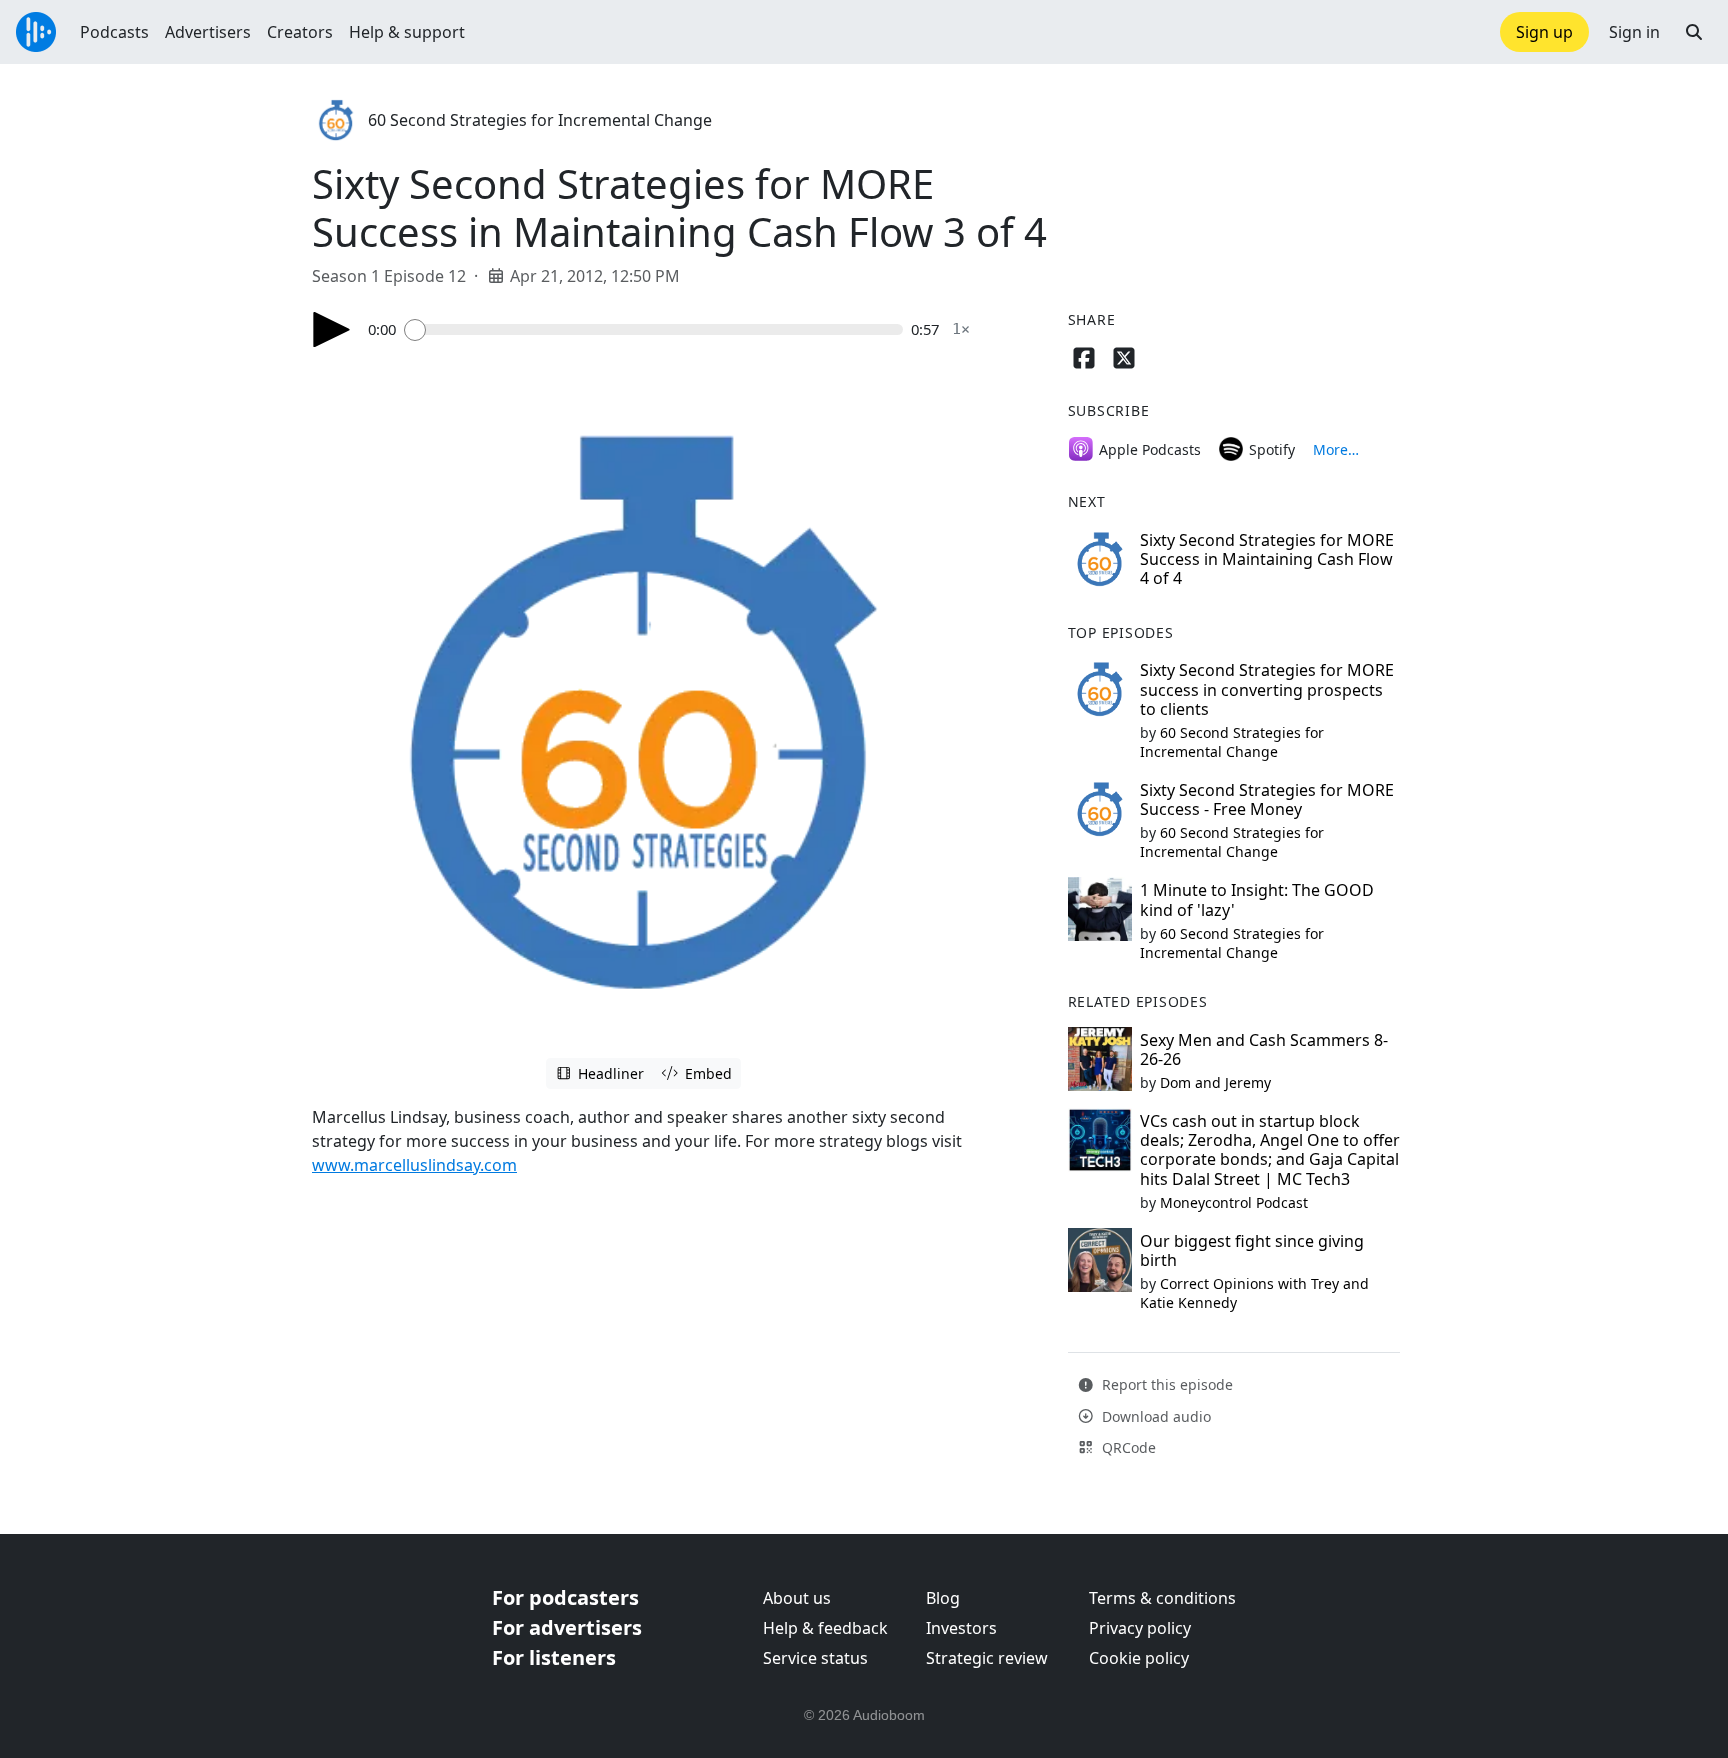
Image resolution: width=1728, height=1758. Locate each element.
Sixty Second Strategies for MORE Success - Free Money (1267, 799)
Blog (943, 1598)
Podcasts (114, 32)
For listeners (554, 1657)
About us (797, 1598)
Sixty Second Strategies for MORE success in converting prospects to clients (1267, 689)
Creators (300, 32)
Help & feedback (825, 1628)
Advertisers (208, 32)
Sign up (1544, 32)
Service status (815, 1658)
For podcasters (565, 1597)
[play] (332, 329)
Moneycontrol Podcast (1234, 1202)
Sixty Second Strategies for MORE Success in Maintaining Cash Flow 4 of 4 (1267, 559)
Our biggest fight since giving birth (1252, 1250)
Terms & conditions (1162, 1598)
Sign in (1634, 32)
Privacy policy (1140, 1628)
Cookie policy (1139, 1658)
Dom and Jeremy (1215, 1082)
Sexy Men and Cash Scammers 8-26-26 (1264, 1049)
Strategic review (987, 1658)
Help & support (407, 32)
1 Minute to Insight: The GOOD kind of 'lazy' (1257, 899)
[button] (1694, 32)
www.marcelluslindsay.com (414, 1165)
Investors (961, 1628)
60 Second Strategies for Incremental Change (540, 120)
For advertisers (567, 1627)
